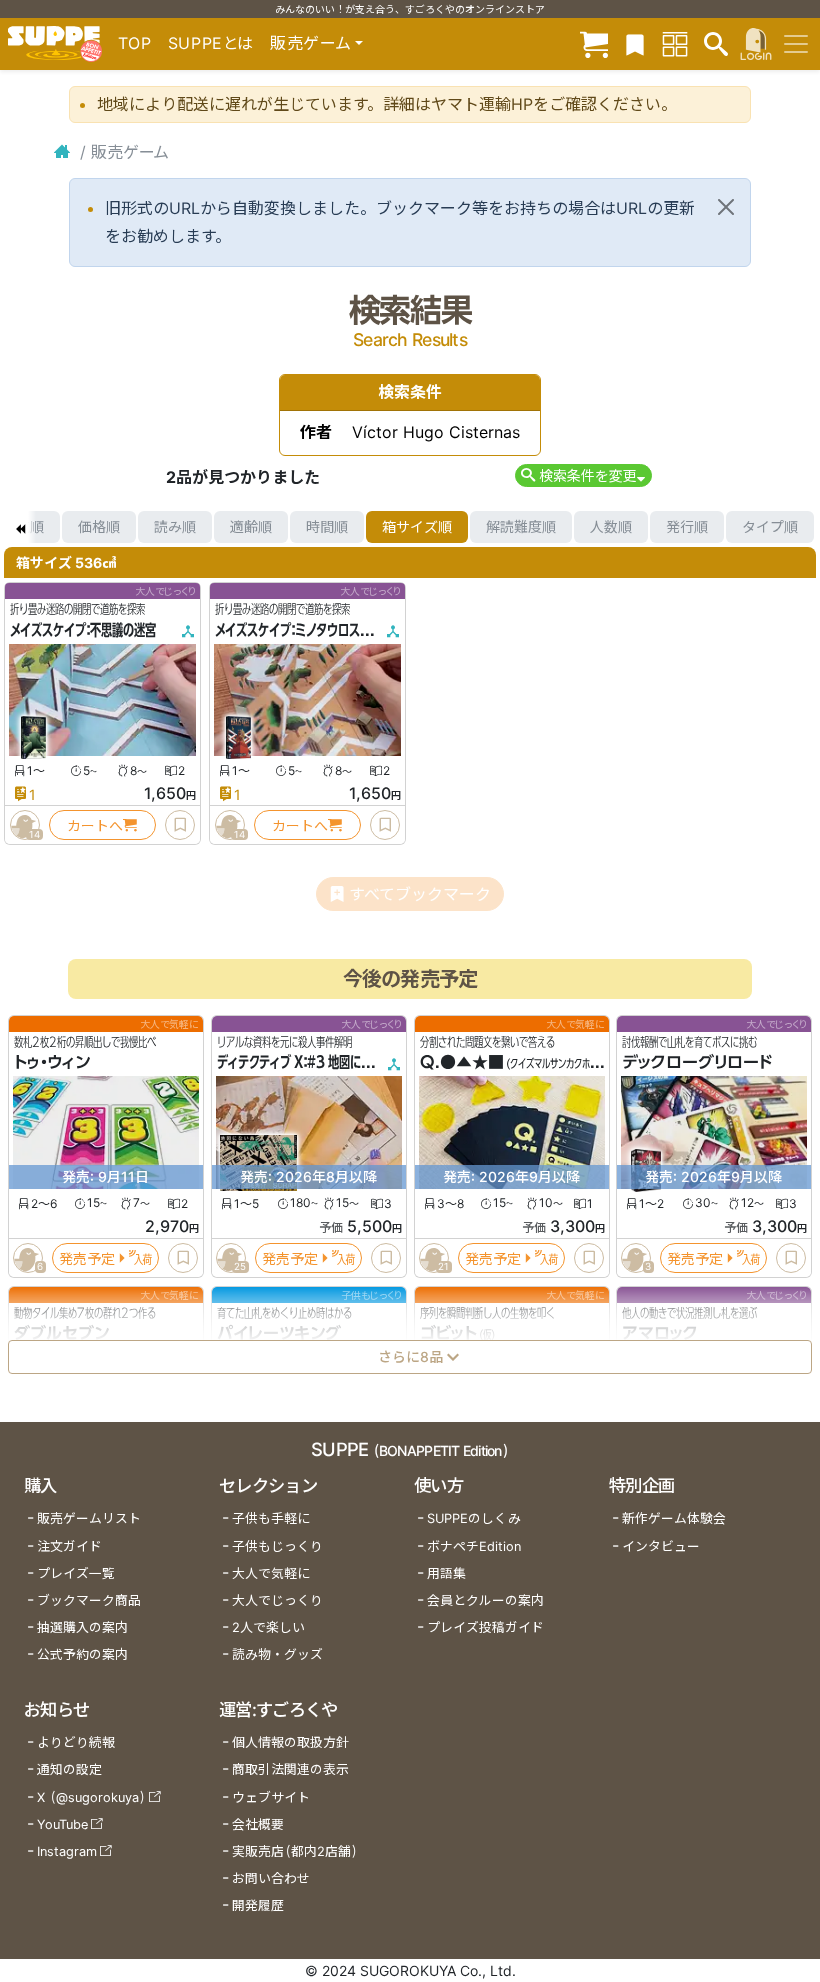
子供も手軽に (271, 1518)
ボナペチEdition (474, 1546)
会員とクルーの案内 (485, 1600)
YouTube (62, 1824)
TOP (135, 43)
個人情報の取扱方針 (290, 1742)
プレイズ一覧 (76, 1573)
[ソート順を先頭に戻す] (20, 527)
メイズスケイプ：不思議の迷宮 (83, 630)
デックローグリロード (697, 1063)
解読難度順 (521, 526)
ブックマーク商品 (89, 1600)
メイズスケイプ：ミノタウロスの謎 (298, 630)
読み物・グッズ (277, 1654)
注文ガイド (69, 1546)
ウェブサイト (271, 1797)
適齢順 (251, 526)
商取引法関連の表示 (290, 1769)
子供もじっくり (277, 1546)
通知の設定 (69, 1769)
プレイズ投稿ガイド (485, 1627)
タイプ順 (770, 526)
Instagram (67, 1851)
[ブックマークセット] (635, 43)
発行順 (687, 526)
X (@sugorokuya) (91, 1797)
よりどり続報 (76, 1742)
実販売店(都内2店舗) (295, 1851)
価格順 (99, 526)
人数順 (611, 526)
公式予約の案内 (82, 1654)
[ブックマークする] (180, 825)
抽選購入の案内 (82, 1627)
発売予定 (87, 1258)
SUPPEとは (211, 43)
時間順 (327, 526)
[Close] (726, 207)
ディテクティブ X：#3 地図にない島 (305, 1063)
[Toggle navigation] (796, 44)
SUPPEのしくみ (474, 1518)
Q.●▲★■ (462, 1063)
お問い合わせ (271, 1878)
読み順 (175, 526)
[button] (583, 475)
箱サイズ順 (417, 526)
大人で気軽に (271, 1573)
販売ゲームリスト (89, 1518)
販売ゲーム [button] (310, 43)
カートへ (95, 825)
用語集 (446, 1573)
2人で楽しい (268, 1627)
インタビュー (661, 1546)
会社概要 (258, 1824)
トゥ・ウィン (52, 1063)
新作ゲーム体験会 (674, 1518)
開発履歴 (258, 1905)
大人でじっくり (277, 1600)
